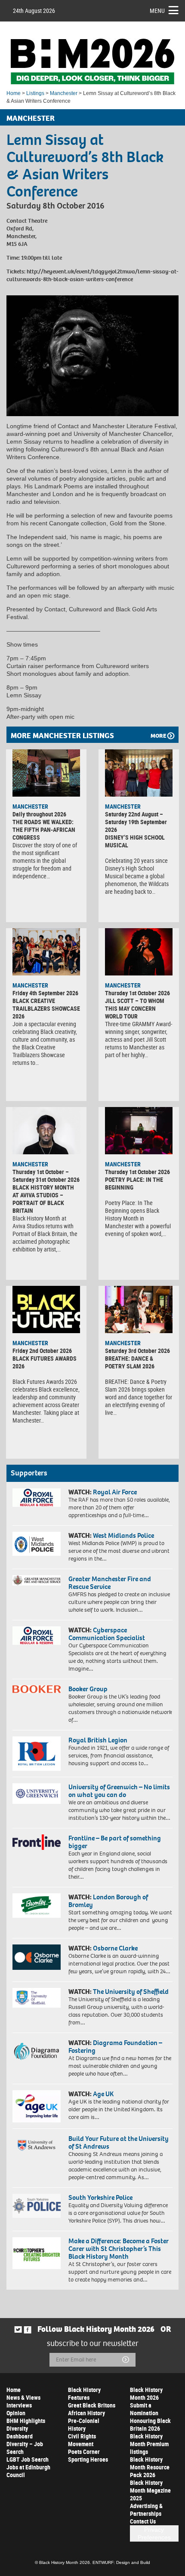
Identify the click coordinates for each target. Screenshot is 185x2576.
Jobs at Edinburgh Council (28, 2471)
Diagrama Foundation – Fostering (115, 2047)
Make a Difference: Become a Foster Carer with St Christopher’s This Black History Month (119, 2249)
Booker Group (89, 1689)
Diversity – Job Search (25, 2448)
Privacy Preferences (154, 2533)
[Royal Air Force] (37, 1498)
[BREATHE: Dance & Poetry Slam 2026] (139, 1309)
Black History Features (84, 2394)
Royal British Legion (98, 1740)
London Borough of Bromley (108, 1901)
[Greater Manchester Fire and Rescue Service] (37, 1580)
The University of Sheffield (131, 1992)
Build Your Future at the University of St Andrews (119, 2142)
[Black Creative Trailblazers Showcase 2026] (46, 952)
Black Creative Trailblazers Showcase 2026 (46, 1008)
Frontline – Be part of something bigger (115, 1842)
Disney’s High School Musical (135, 841)
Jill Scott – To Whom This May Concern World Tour (135, 1008)
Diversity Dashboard (20, 2432)
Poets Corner (84, 2452)
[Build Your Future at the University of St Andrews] (37, 2145)
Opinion (16, 2413)
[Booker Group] (37, 1689)
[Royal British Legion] (37, 1754)
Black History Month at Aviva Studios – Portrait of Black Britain (43, 1199)
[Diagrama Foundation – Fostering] (37, 2051)
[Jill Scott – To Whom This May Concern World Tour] (139, 952)
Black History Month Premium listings (149, 2444)
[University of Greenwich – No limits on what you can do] (37, 1794)
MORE (158, 736)
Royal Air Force (115, 1492)
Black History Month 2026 (146, 2394)
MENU (157, 11)
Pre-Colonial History (84, 2424)
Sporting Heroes (88, 2459)
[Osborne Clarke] (37, 1957)
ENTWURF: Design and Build (121, 2562)
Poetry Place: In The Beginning (134, 1183)
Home (14, 93)
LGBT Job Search (28, 2459)
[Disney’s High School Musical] (139, 773)
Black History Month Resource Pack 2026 (150, 2467)
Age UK (103, 2094)
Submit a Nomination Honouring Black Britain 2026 (150, 2417)
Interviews (19, 2405)
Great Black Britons (92, 2405)
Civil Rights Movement (82, 2440)
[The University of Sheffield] (37, 1998)
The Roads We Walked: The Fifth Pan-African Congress (44, 830)
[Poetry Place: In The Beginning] (139, 1131)
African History (86, 2413)
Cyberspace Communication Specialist (107, 1634)
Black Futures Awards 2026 (45, 1362)
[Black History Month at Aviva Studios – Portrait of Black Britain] (46, 1131)
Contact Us (143, 2521)
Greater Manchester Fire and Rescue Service (110, 1583)
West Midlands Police (123, 1535)
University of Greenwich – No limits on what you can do (119, 1791)
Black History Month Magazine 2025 (150, 2490)
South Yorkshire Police (100, 2197)
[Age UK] (37, 2106)
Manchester (64, 93)
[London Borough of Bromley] (37, 1905)
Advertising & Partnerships (146, 2510)
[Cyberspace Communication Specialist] (37, 1636)
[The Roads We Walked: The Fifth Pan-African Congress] (46, 773)
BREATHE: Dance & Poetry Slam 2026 (130, 1362)
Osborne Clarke (115, 1948)
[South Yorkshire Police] (37, 2206)
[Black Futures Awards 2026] (46, 1309)
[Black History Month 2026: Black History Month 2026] (92, 61)
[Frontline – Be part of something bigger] (37, 1842)
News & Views (23, 2397)
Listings (35, 93)
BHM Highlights (26, 2421)
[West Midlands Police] (37, 1544)
